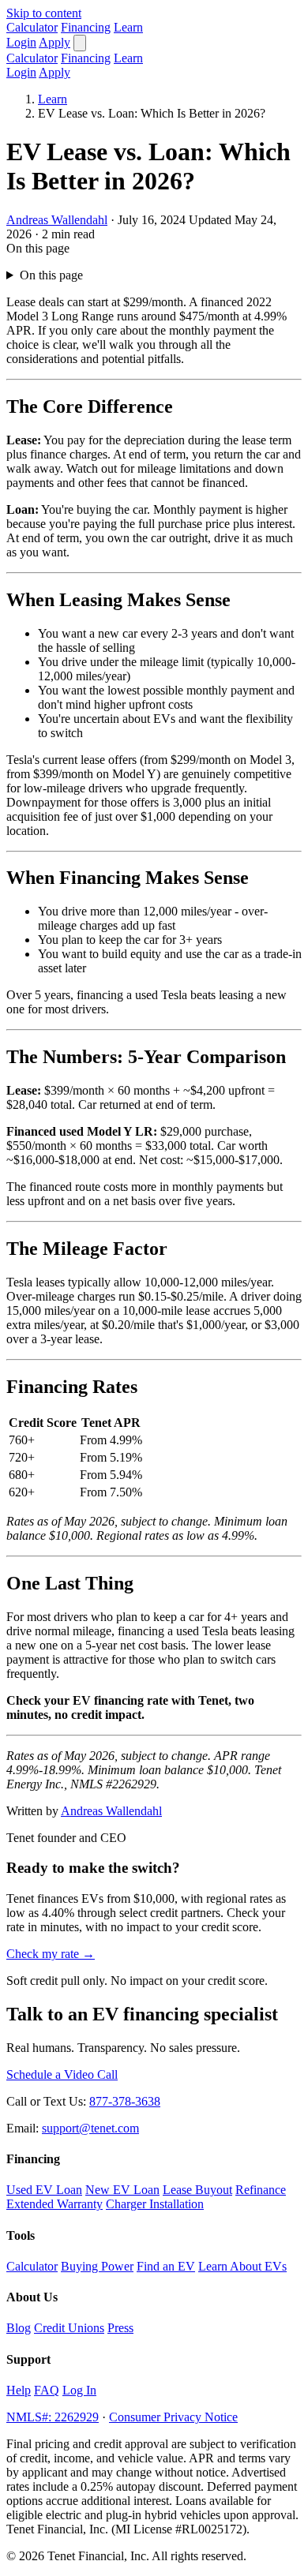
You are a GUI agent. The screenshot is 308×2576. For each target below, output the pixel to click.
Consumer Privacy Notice (173, 2417)
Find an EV (166, 2266)
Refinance (261, 2190)
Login (21, 42)
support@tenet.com (90, 2128)
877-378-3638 (125, 2101)
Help (19, 2390)
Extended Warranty (54, 2204)
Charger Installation (155, 2204)
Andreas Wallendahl (57, 220)
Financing (86, 27)
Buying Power (97, 2266)
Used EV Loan (44, 2190)
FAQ (47, 2390)
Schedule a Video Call (62, 2074)
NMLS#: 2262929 (53, 2417)
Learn (128, 27)
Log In (79, 2390)
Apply (54, 42)
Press (120, 2328)
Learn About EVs (242, 2266)
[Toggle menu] (80, 43)
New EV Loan (122, 2190)
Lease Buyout (197, 2190)
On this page (51, 275)
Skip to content (44, 13)
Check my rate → (51, 1954)
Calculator (32, 27)
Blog (19, 2328)
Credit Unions (69, 2328)
